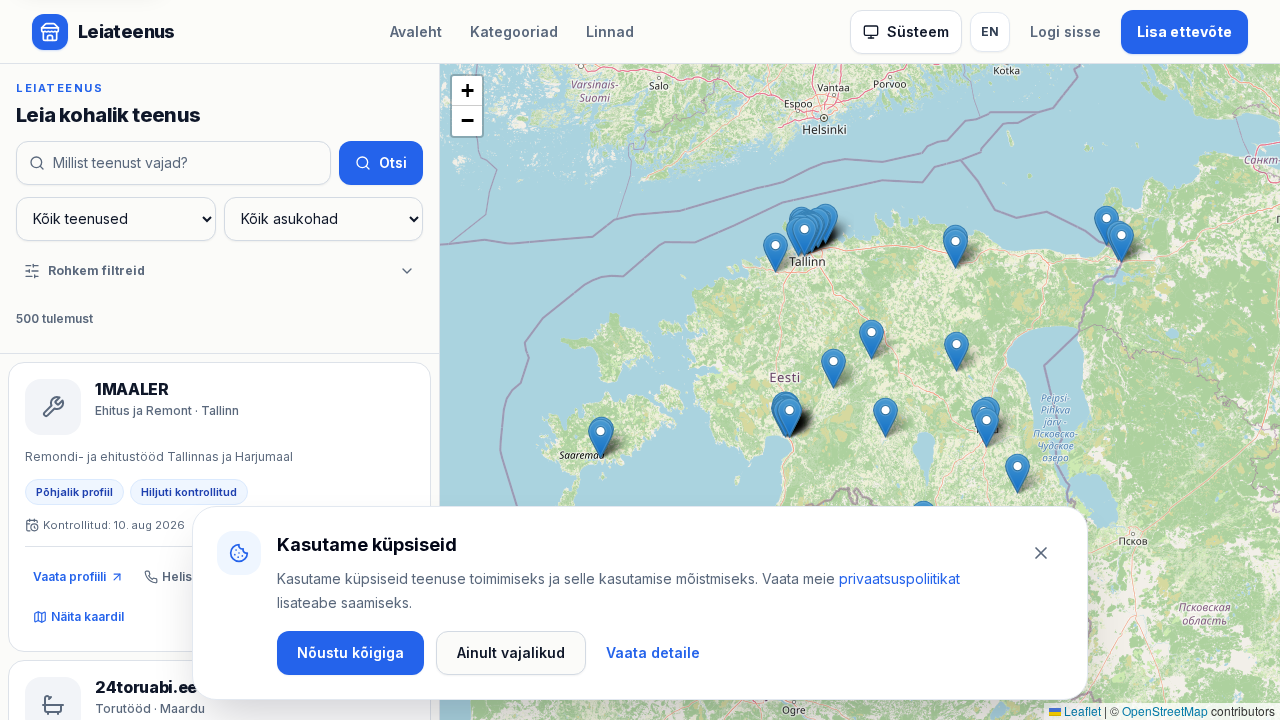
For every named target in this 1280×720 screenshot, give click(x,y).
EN (990, 31)
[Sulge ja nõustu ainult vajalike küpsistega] (1041, 553)
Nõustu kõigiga (350, 652)
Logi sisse (1065, 31)
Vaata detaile (653, 652)
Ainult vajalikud (511, 652)
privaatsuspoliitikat (899, 578)
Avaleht (416, 31)
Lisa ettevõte (1184, 31)
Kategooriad (514, 31)
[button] (775, 252)
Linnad (610, 31)
